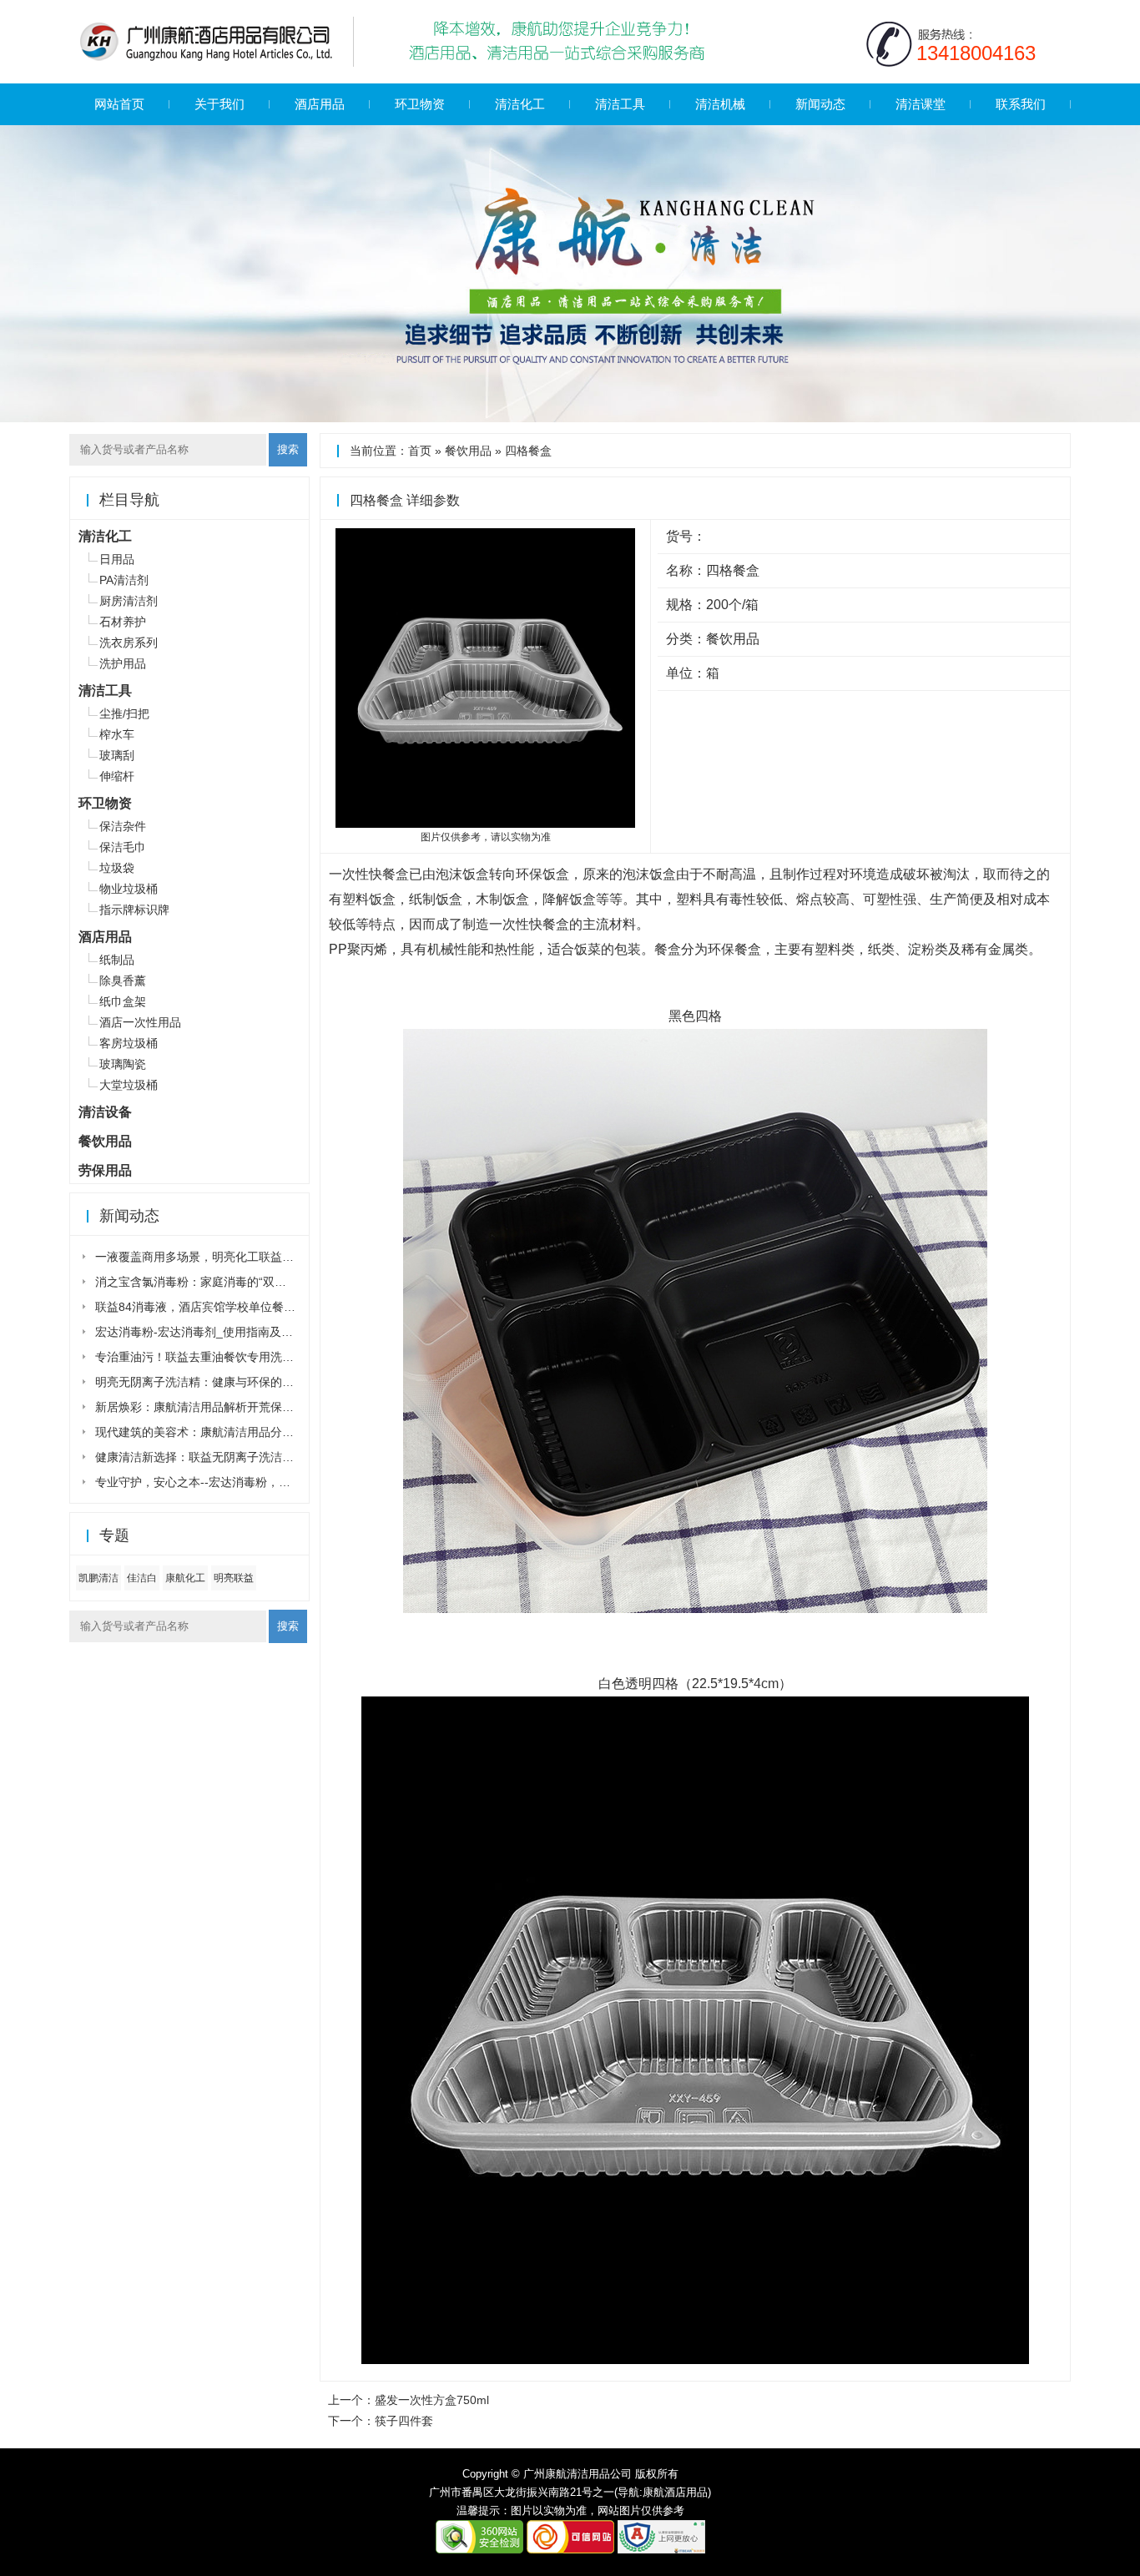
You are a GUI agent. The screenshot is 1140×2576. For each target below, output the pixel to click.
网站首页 (119, 104)
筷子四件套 (404, 2421)
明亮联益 (234, 1578)
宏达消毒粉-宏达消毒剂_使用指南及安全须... (211, 1332)
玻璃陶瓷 (123, 1064)
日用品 (117, 559)
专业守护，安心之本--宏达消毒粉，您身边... (209, 1482)
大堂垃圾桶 (129, 1085)
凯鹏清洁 (98, 1578)
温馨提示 (478, 2510)
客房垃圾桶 (129, 1043)
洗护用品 (123, 663)
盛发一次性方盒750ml (432, 2400)
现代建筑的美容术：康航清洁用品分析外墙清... (217, 1432)
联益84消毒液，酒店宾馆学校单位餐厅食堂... (212, 1307)
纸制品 (117, 960)
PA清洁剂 (124, 580)
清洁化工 (520, 104)
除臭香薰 (123, 980)
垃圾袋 (117, 868)
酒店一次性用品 (140, 1022)
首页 (420, 451)
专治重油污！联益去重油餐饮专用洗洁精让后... (217, 1357)
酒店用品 (320, 104)
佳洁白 (142, 1578)
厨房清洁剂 (129, 601)
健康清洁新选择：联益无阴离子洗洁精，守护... (217, 1457)
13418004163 (976, 53)
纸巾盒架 (123, 1001)
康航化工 (185, 1578)
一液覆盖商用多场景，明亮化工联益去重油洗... (217, 1257)
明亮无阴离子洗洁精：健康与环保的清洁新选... (217, 1382)
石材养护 (123, 622)
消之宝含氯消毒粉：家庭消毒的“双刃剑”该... (209, 1282)
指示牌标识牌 (134, 910)
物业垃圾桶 (129, 889)
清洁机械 (720, 104)
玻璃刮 (117, 755)
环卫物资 (420, 104)
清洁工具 (620, 104)
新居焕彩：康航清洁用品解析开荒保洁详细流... (217, 1407)
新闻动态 (820, 104)
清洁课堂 (921, 104)
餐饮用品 (468, 451)
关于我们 (219, 104)
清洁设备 (105, 1112)
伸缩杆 (117, 776)
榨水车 (117, 734)
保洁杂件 (123, 826)
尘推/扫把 (124, 713)
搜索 (288, 449)
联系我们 (1021, 104)
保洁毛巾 (123, 847)
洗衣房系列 (129, 643)
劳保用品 (105, 1170)
